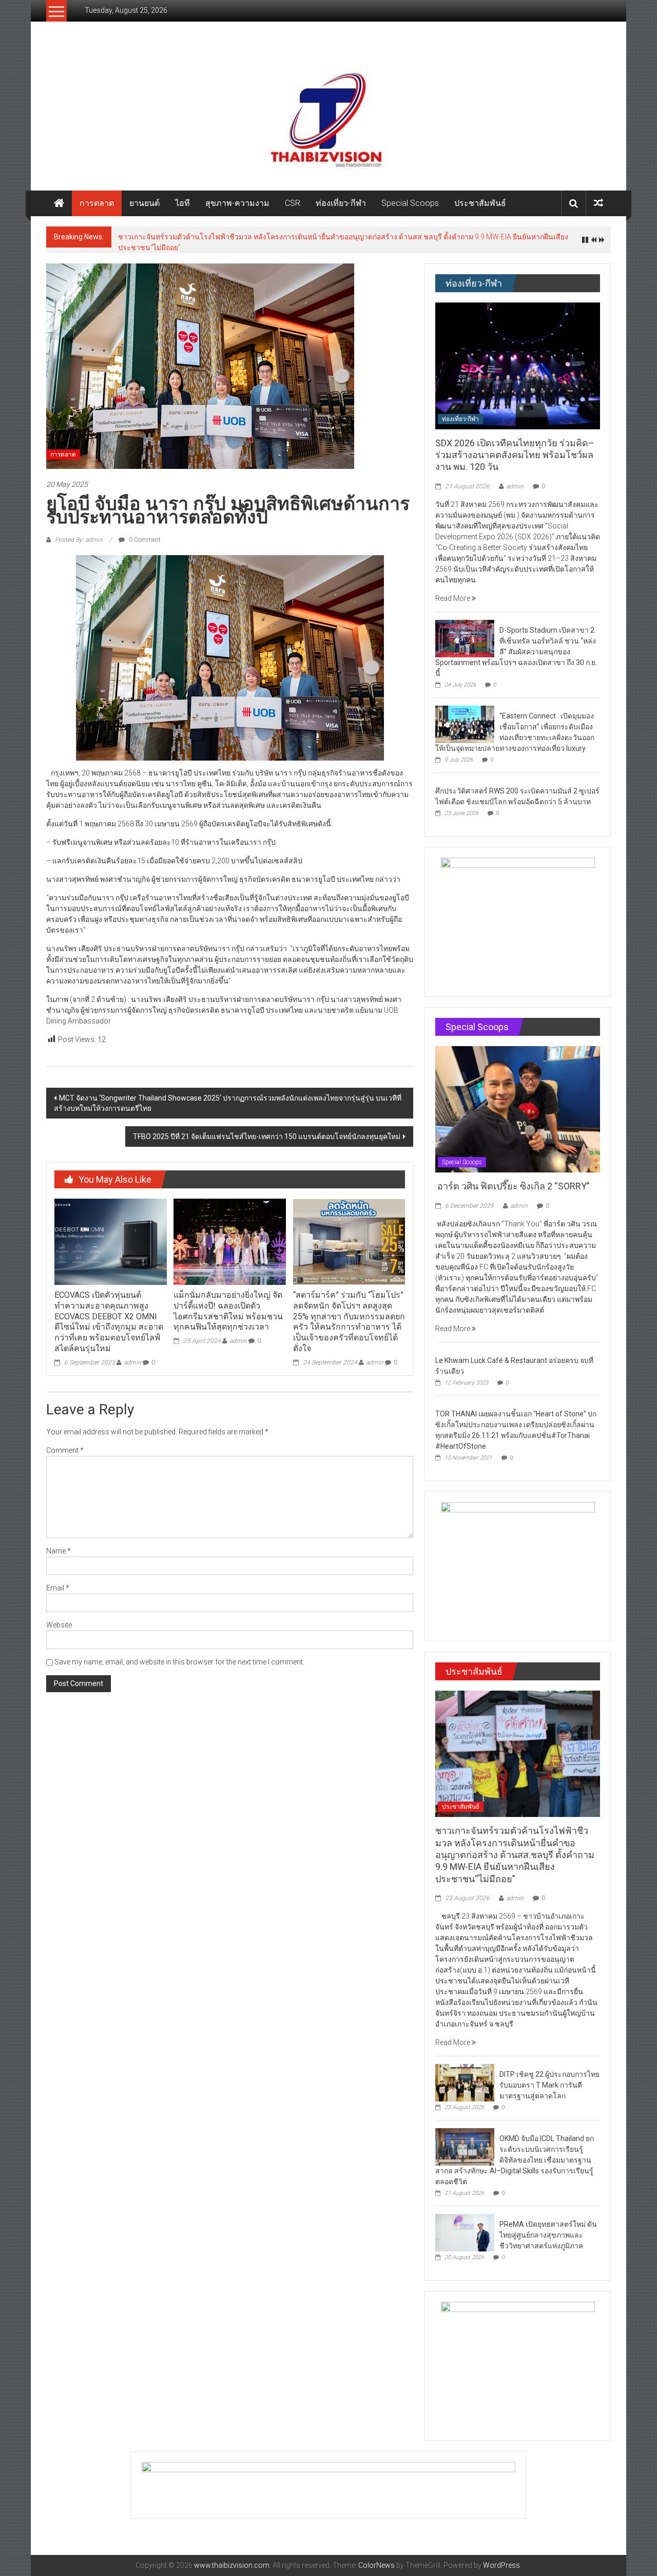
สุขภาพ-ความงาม (237, 203)
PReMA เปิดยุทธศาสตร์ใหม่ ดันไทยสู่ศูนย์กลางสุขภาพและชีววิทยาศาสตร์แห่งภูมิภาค (548, 2235)
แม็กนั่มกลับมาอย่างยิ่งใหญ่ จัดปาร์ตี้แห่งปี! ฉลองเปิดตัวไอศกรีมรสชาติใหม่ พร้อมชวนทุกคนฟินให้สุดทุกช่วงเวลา (228, 1311)
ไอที (182, 203)
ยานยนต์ (144, 203)
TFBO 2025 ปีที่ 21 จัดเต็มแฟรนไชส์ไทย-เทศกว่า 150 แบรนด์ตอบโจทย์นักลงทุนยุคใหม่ (267, 1137)
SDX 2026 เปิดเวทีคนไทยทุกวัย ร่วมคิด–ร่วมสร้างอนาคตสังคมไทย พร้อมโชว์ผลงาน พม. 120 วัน (515, 455)
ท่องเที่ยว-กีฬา (341, 203)
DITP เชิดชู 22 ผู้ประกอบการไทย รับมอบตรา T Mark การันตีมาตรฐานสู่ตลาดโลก (549, 2085)
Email (58, 1588)
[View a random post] (598, 203)
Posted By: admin (79, 540)
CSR (293, 203)
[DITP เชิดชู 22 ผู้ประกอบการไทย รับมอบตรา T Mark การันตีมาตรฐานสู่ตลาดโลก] (465, 2082)
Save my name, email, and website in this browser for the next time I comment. (179, 1662)
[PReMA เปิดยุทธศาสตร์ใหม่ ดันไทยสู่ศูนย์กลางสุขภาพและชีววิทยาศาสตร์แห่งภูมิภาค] (465, 2232)
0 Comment (144, 540)
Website (59, 1625)
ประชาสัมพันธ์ (480, 203)
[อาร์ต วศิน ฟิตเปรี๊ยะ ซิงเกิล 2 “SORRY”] (518, 1109)
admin (132, 1362)
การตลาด (97, 203)
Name (59, 1551)
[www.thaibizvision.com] (328, 116)
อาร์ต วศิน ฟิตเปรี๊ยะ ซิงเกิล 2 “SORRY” (514, 1186)
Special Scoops (410, 203)
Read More (453, 598)
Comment (65, 1450)
